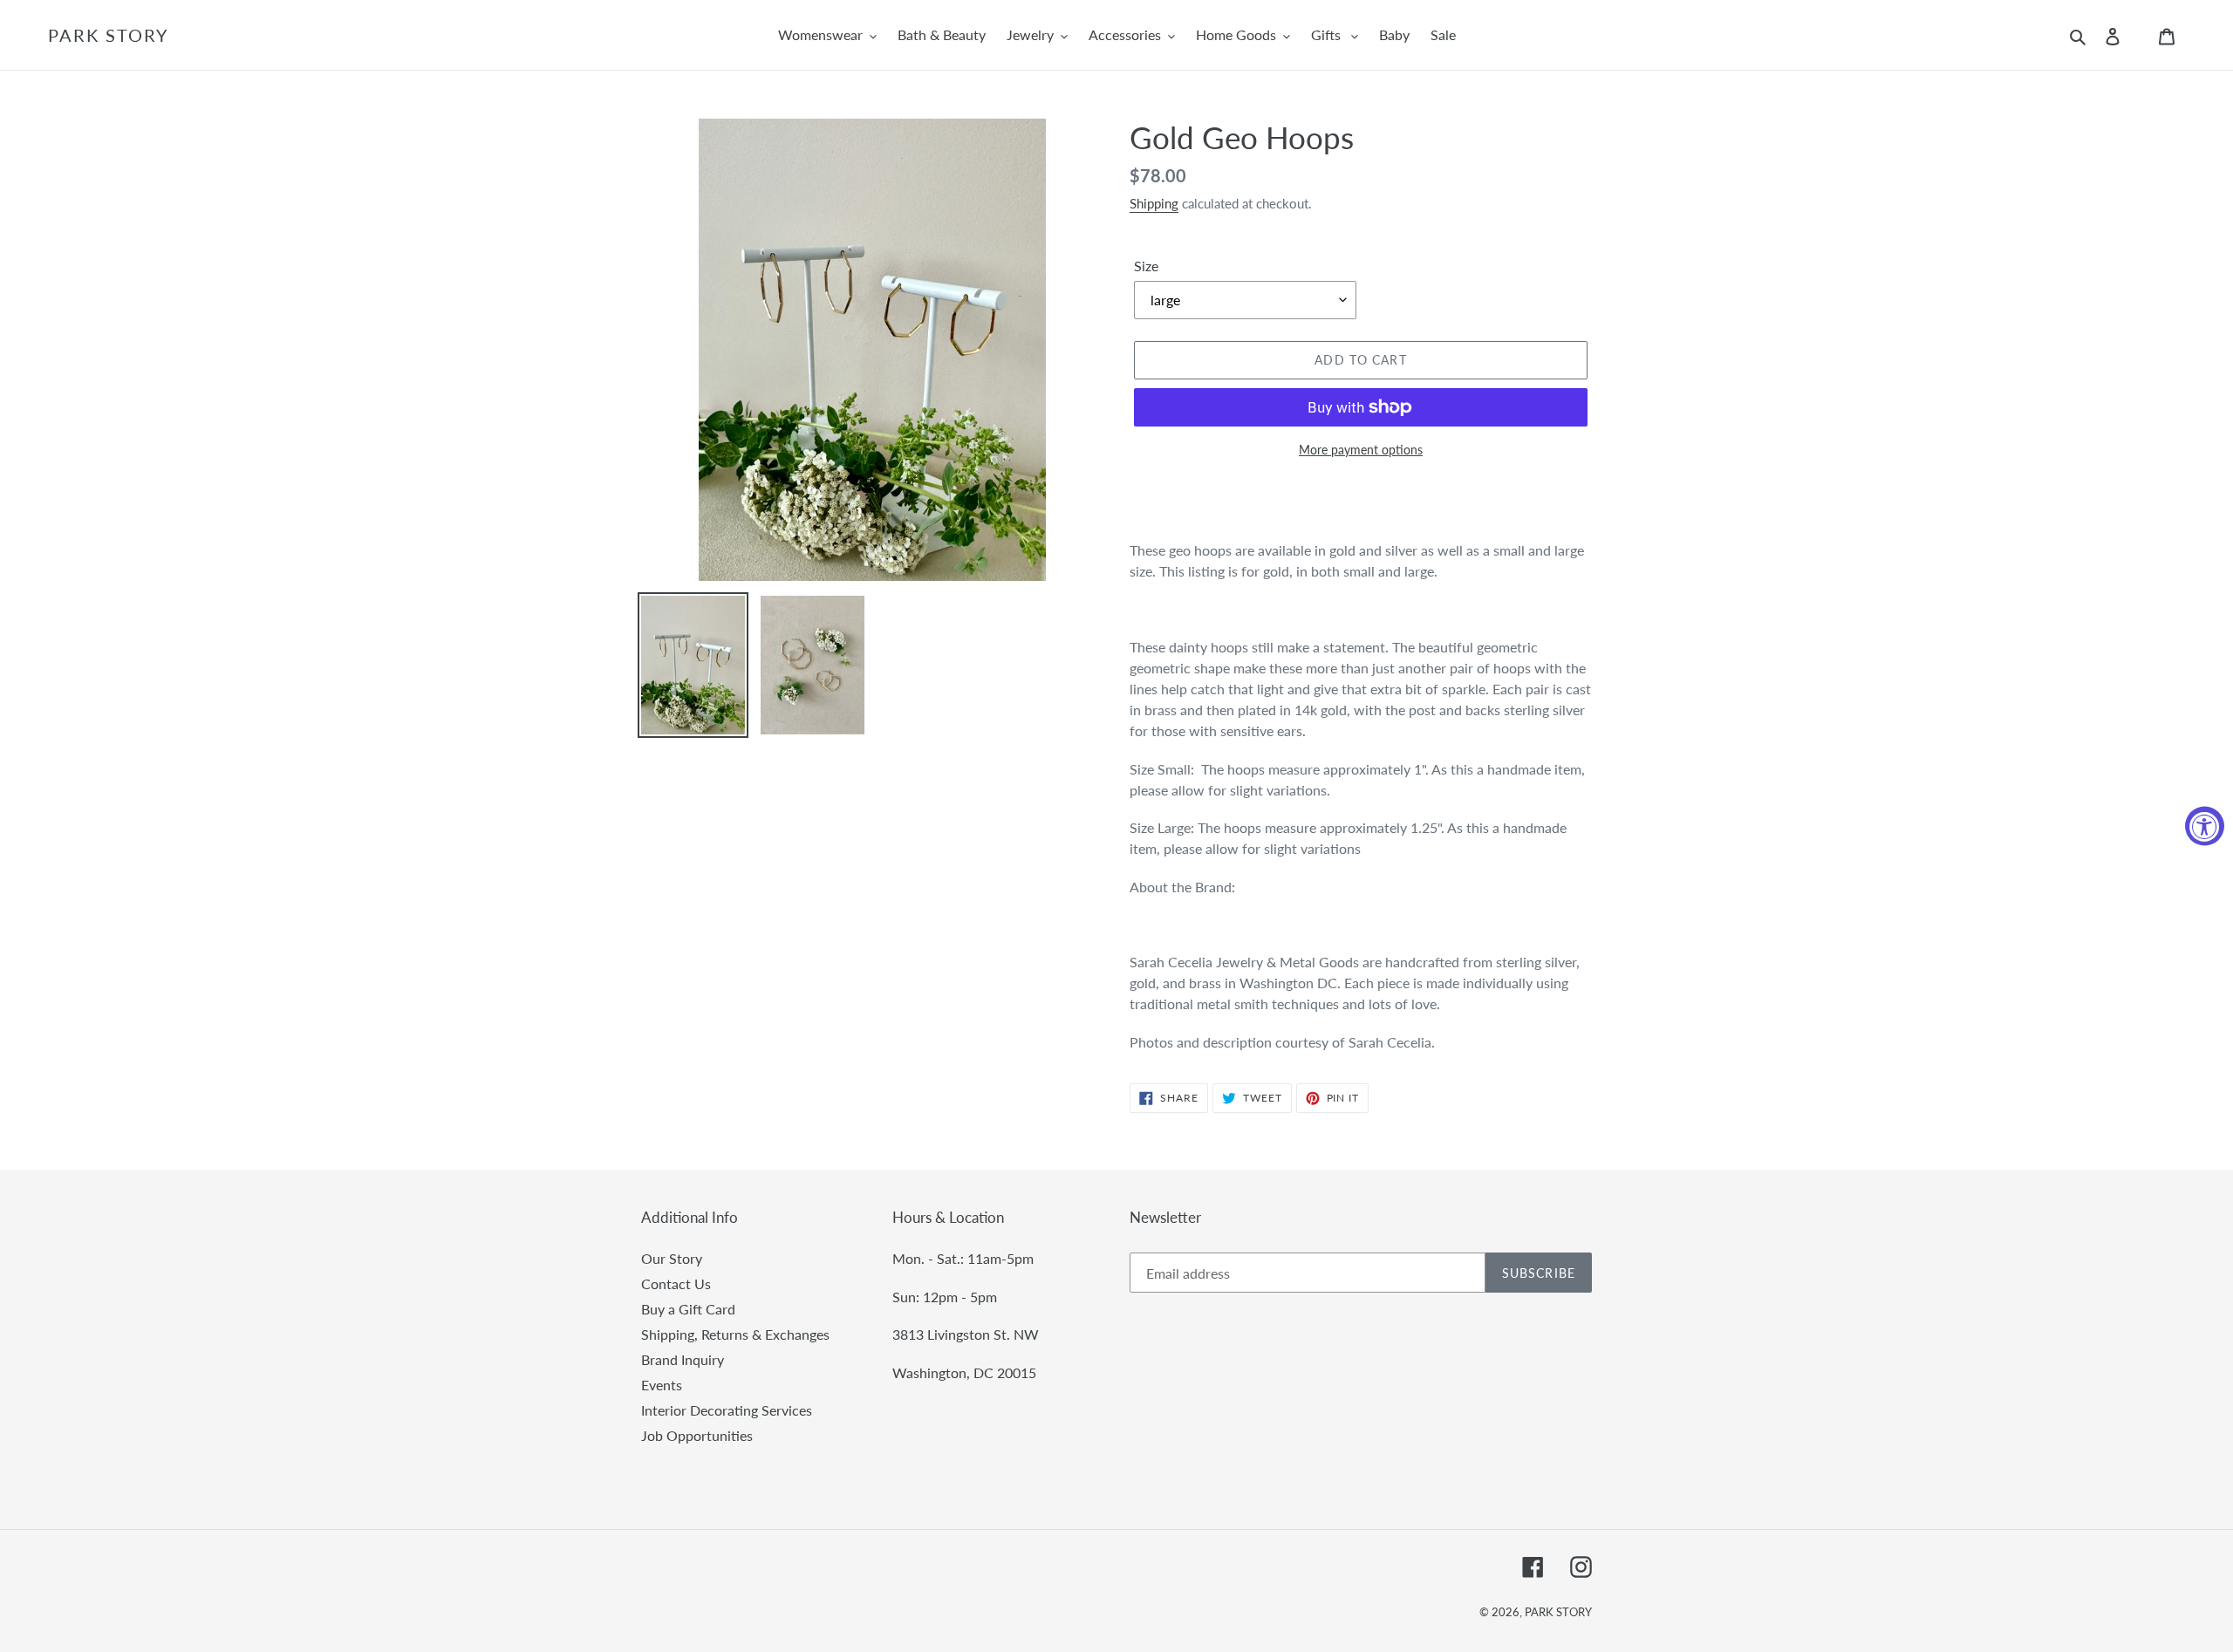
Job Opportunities (697, 1435)
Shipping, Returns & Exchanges (735, 1334)
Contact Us (676, 1283)
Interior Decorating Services (727, 1410)
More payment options (1361, 450)
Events (662, 1385)
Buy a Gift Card (688, 1309)
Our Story (672, 1258)
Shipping (1154, 203)
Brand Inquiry (683, 1359)
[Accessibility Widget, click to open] (2205, 826)
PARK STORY (108, 35)
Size (1146, 266)
